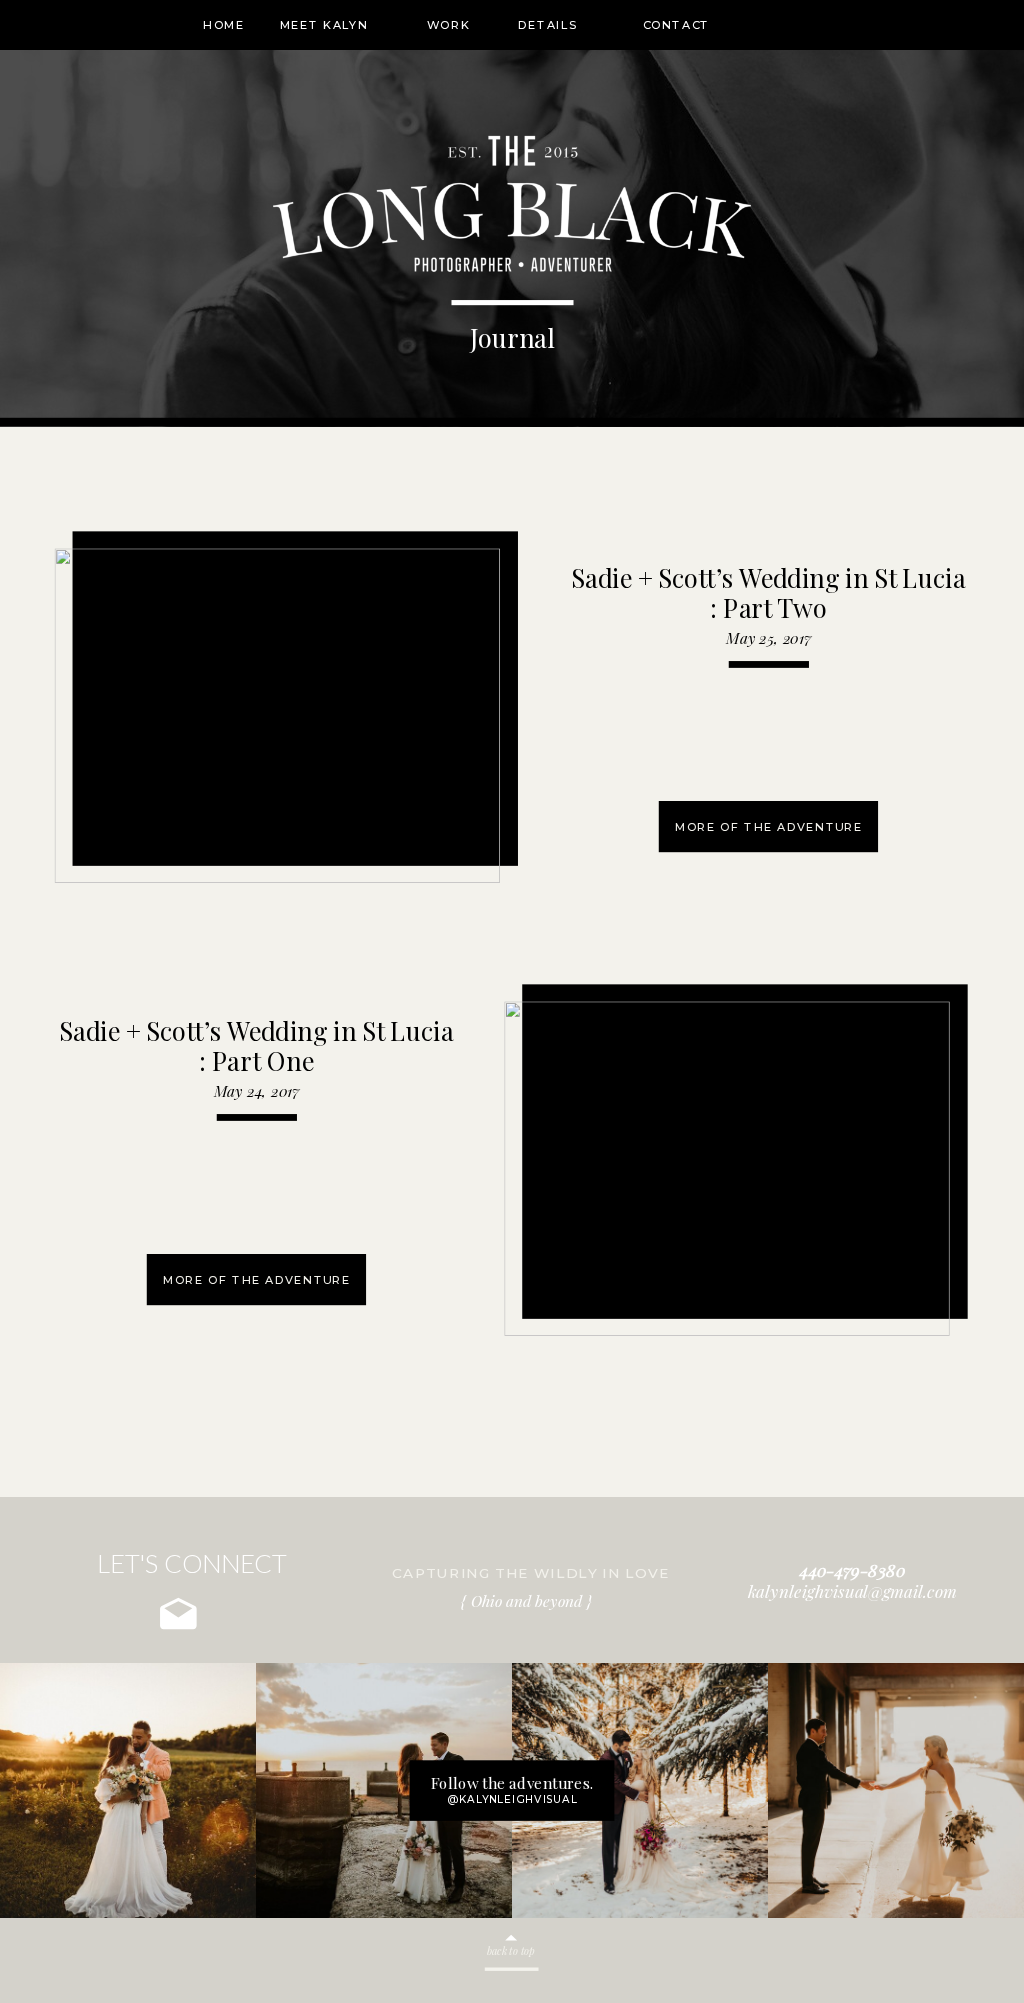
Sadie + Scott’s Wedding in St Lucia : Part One (256, 1045)
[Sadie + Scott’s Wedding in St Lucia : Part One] (726, 1168)
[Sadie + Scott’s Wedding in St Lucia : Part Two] (277, 716)
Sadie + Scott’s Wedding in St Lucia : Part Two (768, 593)
